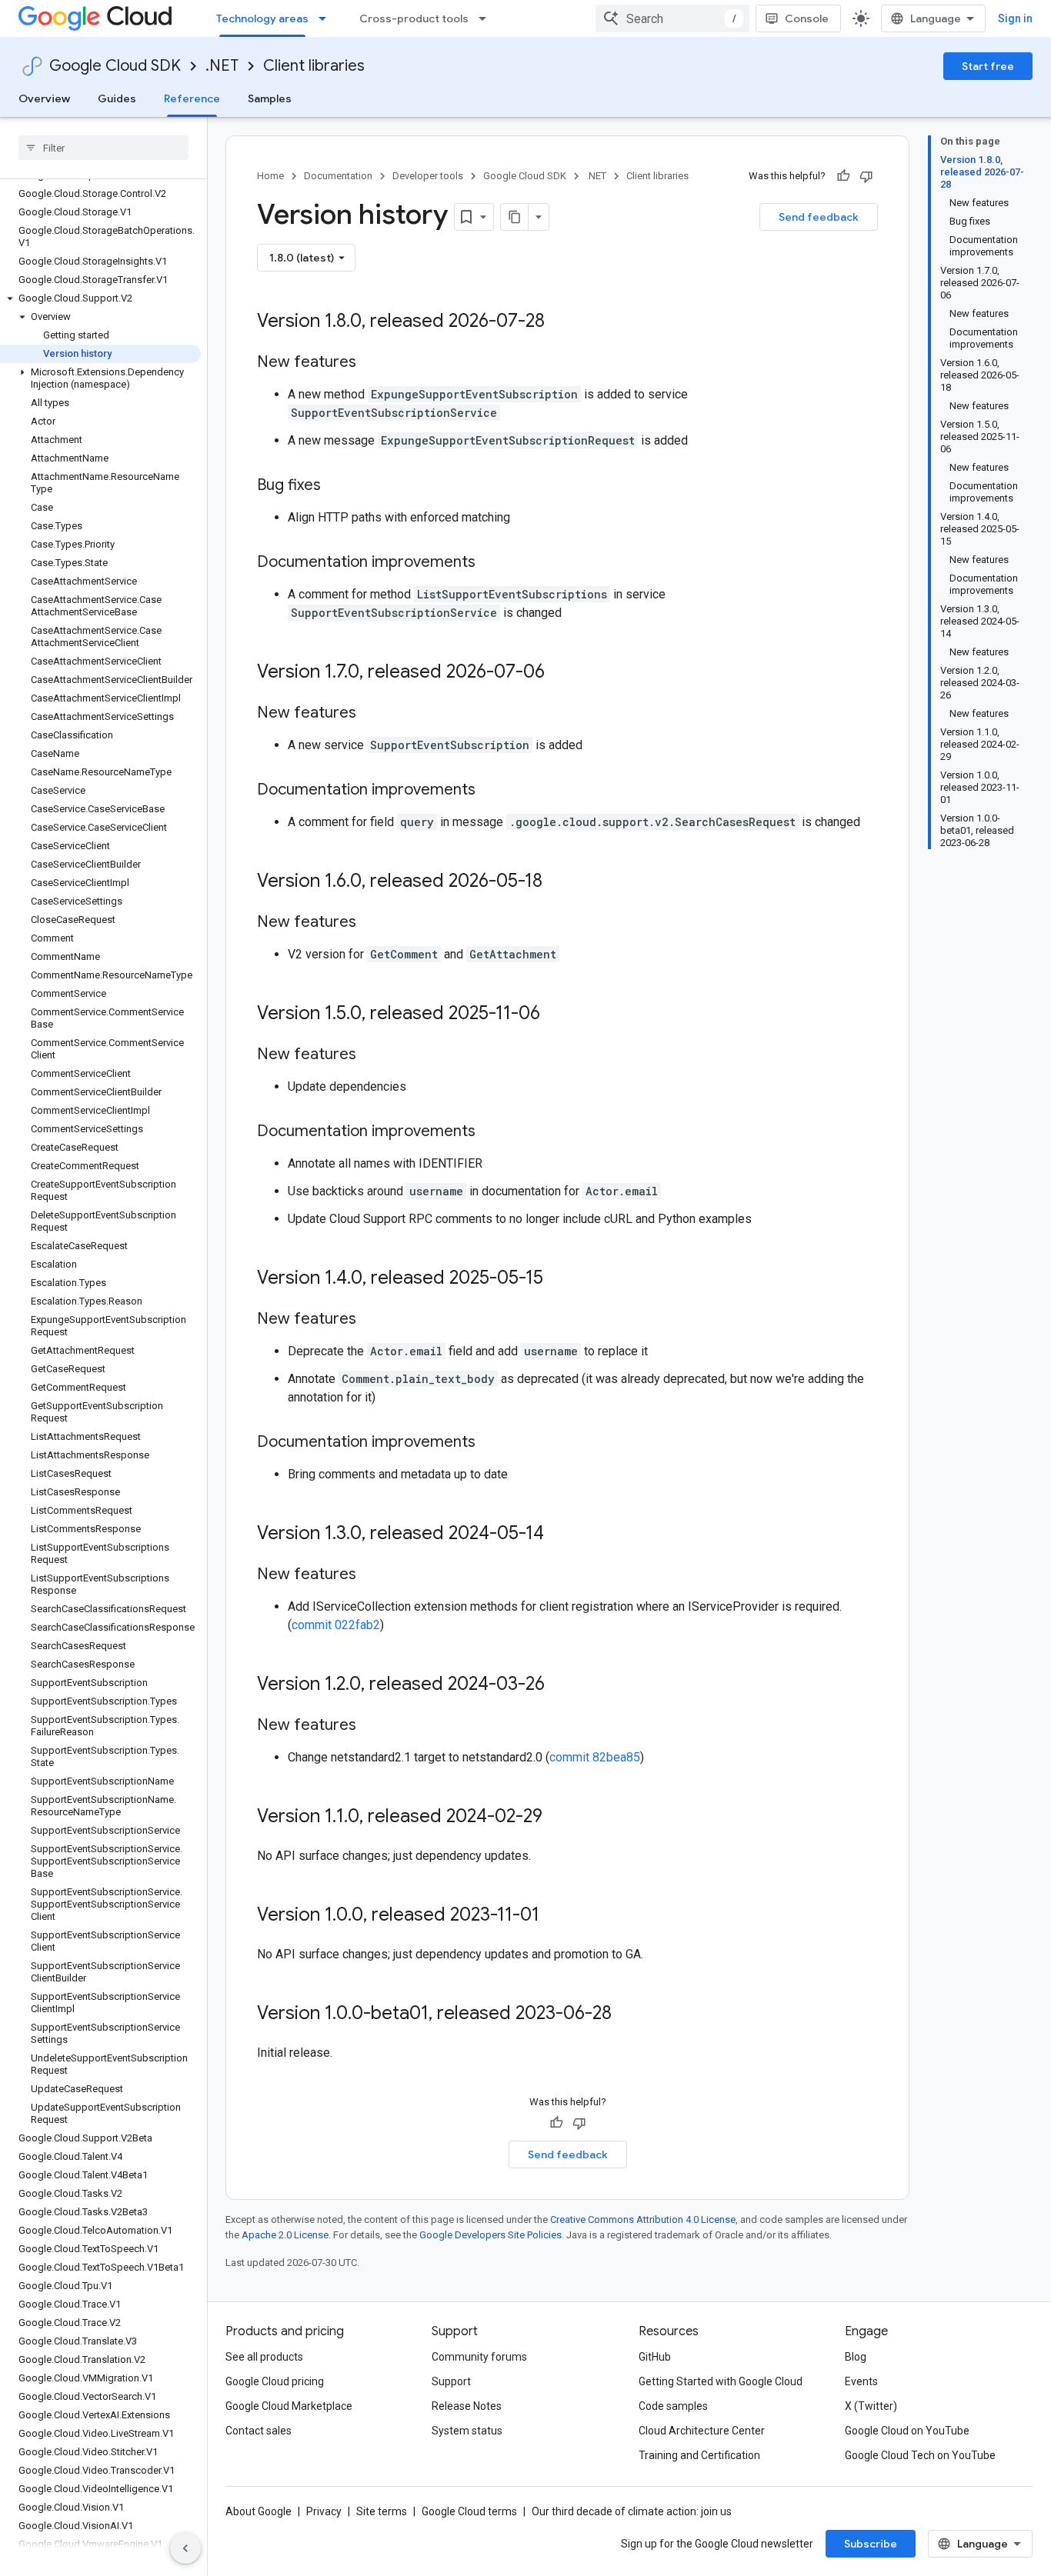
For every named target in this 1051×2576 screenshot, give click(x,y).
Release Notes (467, 2406)
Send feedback (819, 217)
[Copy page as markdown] (515, 217)
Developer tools (428, 176)
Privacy (324, 2511)
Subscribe (871, 2544)
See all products (264, 2357)
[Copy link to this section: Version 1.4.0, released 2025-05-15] (559, 1279)
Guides (117, 98)
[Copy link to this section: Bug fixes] (336, 486)
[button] (100, 298)
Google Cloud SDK (115, 66)
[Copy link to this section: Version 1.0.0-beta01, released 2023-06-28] (627, 2014)
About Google (259, 2511)
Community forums (479, 2357)
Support (451, 2381)
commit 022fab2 (336, 1625)
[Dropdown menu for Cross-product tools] (487, 18)
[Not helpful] (866, 176)
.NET (222, 66)
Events (861, 2381)
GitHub (655, 2357)
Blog (856, 2357)
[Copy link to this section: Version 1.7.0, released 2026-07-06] (560, 673)
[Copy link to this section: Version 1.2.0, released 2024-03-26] (560, 1685)
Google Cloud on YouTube (907, 2431)
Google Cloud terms (469, 2511)
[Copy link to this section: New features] (372, 363)
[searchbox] (103, 148)
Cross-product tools (414, 18)
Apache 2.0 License (285, 2235)
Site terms (382, 2511)
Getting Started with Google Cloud (721, 2381)
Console (807, 18)
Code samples (673, 2406)
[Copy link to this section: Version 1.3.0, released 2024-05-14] (559, 1535)
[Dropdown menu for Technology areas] (327, 18)
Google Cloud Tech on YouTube (920, 2455)
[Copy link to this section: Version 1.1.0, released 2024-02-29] (558, 1818)
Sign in (1015, 18)
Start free (988, 66)
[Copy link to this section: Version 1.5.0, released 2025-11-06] (556, 1015)
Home (270, 176)
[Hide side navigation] (185, 2548)
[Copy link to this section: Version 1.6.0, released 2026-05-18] (558, 882)
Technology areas (262, 18)
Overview (44, 98)
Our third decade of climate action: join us (632, 2511)
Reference (192, 98)
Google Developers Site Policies (490, 2235)
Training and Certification (699, 2455)
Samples (270, 98)
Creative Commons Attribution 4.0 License (643, 2219)
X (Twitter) (871, 2406)
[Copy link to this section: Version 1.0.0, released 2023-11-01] (555, 1916)
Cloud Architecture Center (702, 2431)
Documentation (338, 176)
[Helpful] (843, 176)
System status (467, 2431)
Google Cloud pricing (275, 2381)
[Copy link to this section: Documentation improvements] (491, 563)
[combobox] (672, 18)
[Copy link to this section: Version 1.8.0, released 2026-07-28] (560, 322)
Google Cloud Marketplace (289, 2406)
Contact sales (259, 2431)
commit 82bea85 (595, 1757)
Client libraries (314, 66)
